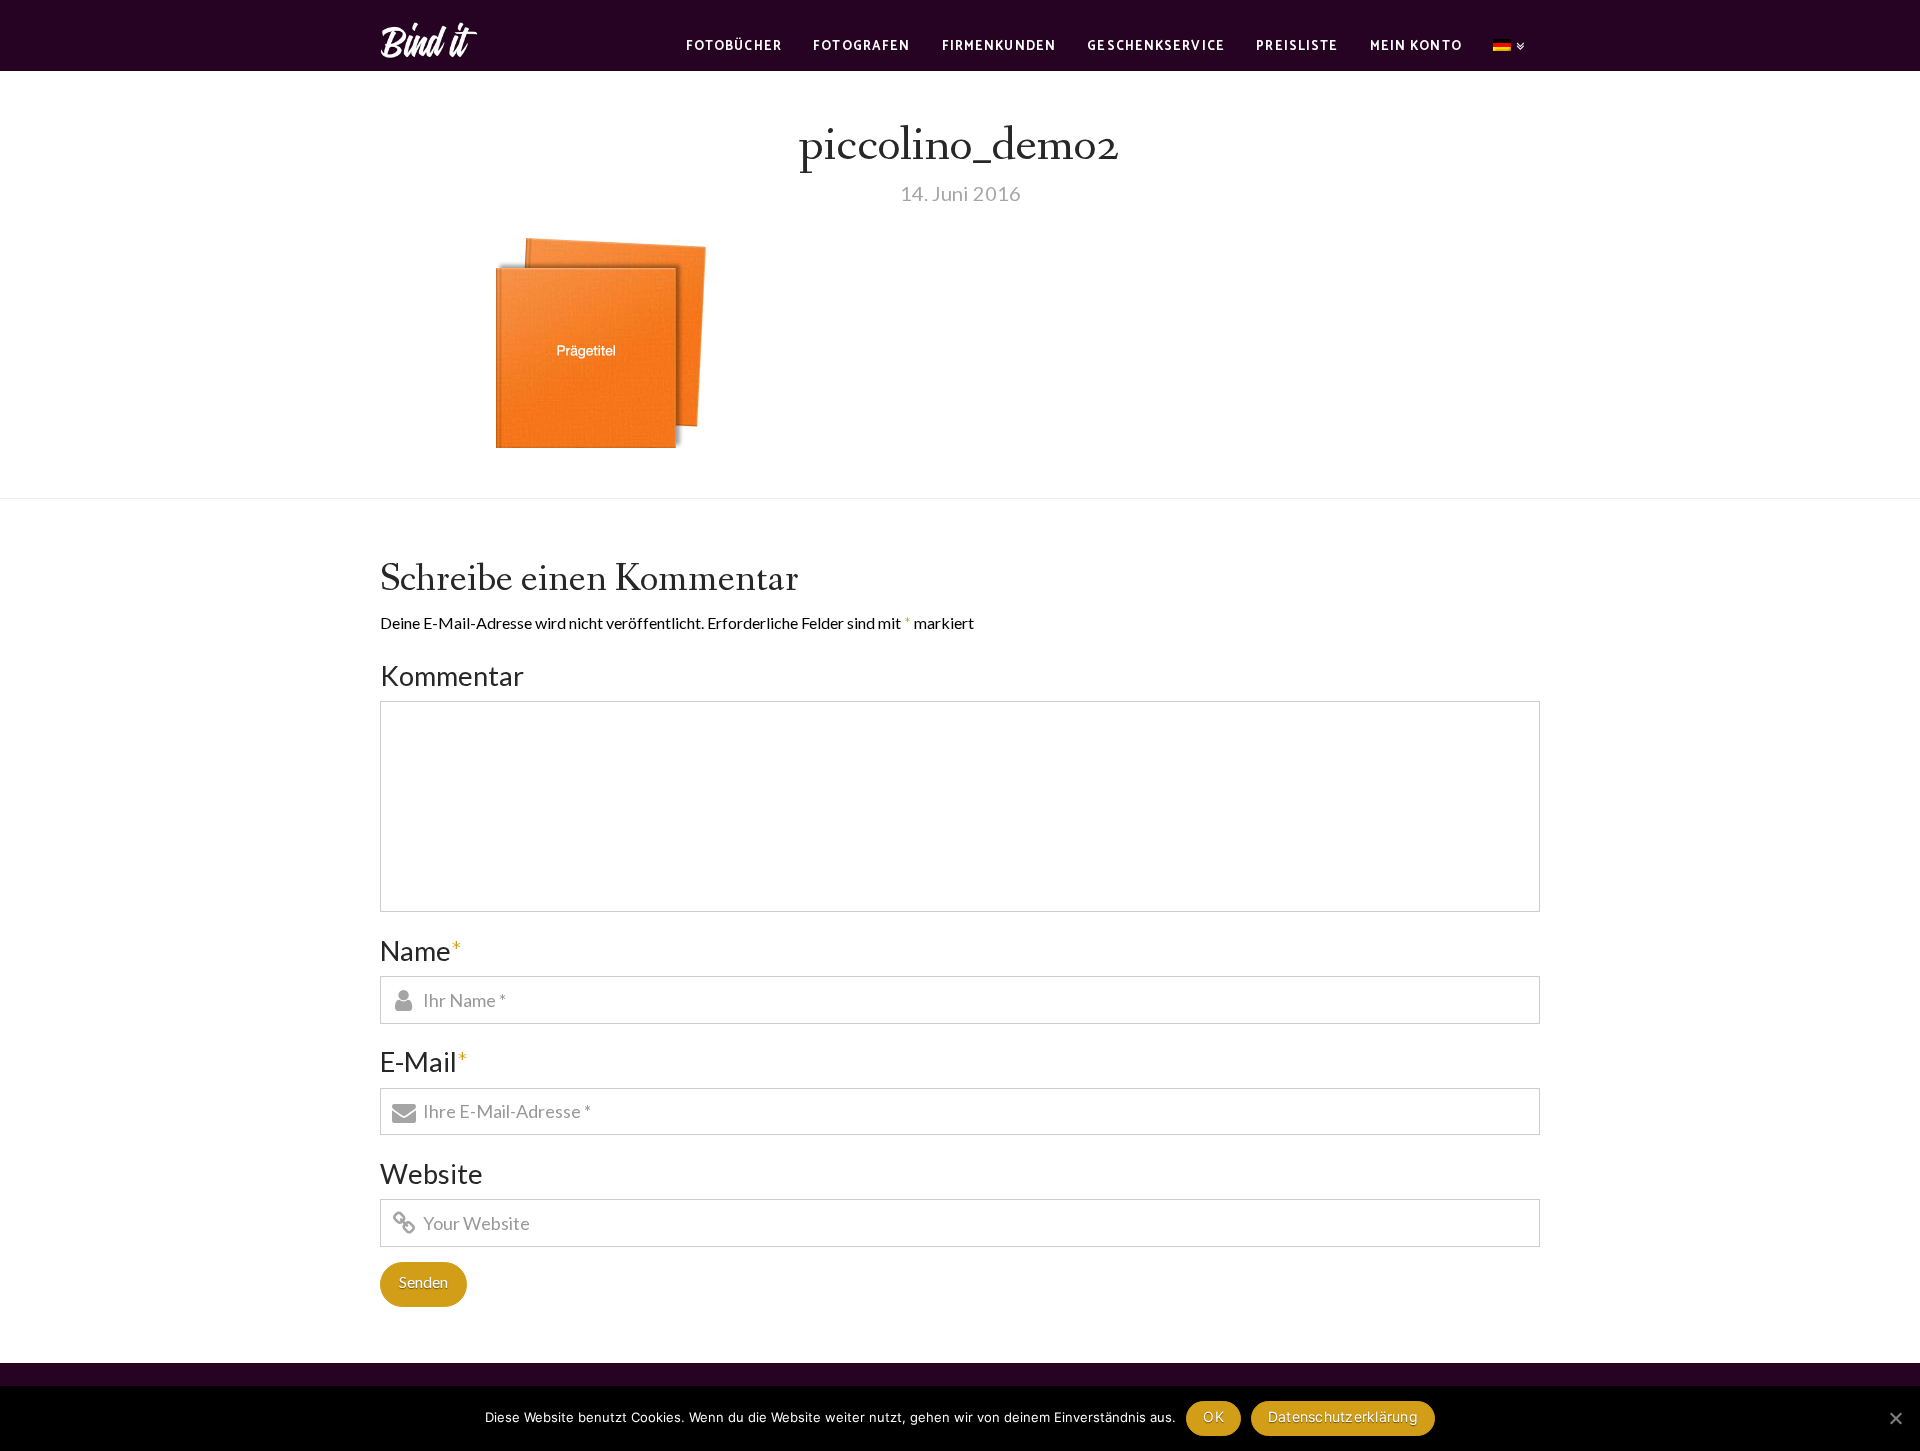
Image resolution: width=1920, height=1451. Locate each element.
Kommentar (452, 675)
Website (431, 1173)
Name (421, 950)
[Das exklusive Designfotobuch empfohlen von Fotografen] (430, 37)
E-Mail (424, 1061)
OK (1213, 1416)
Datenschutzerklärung (1343, 1416)
